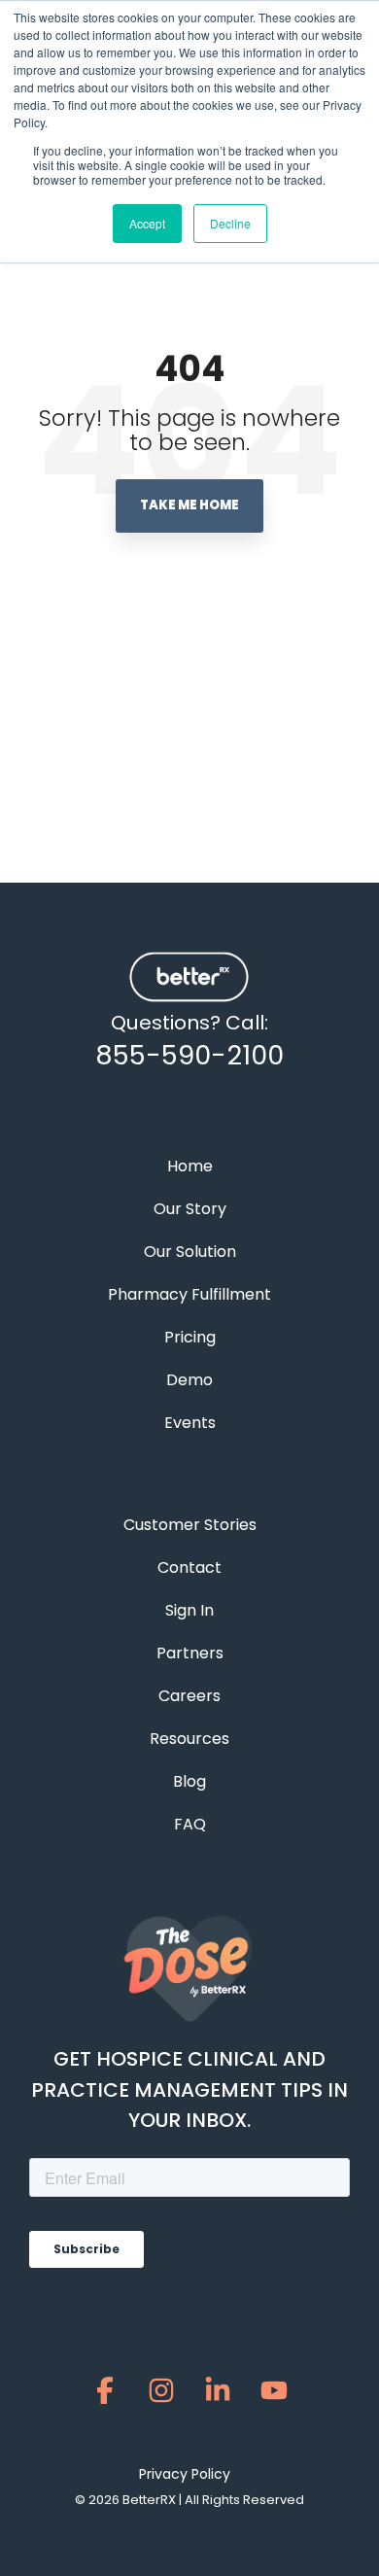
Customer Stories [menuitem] (190, 1525)
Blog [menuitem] (189, 1781)
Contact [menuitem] (189, 1567)
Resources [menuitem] (189, 1739)
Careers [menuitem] (189, 1696)
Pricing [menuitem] (190, 1337)
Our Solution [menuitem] (190, 1252)
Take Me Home (189, 505)
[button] (105, 2395)
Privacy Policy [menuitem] (185, 2474)
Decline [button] (230, 223)
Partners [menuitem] (190, 1653)
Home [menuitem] (190, 1166)
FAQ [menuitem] (190, 1824)
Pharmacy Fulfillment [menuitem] (189, 1294)
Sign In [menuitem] (189, 1610)
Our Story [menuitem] (190, 1209)
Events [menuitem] (190, 1423)
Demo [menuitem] (189, 1380)
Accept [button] (147, 223)
